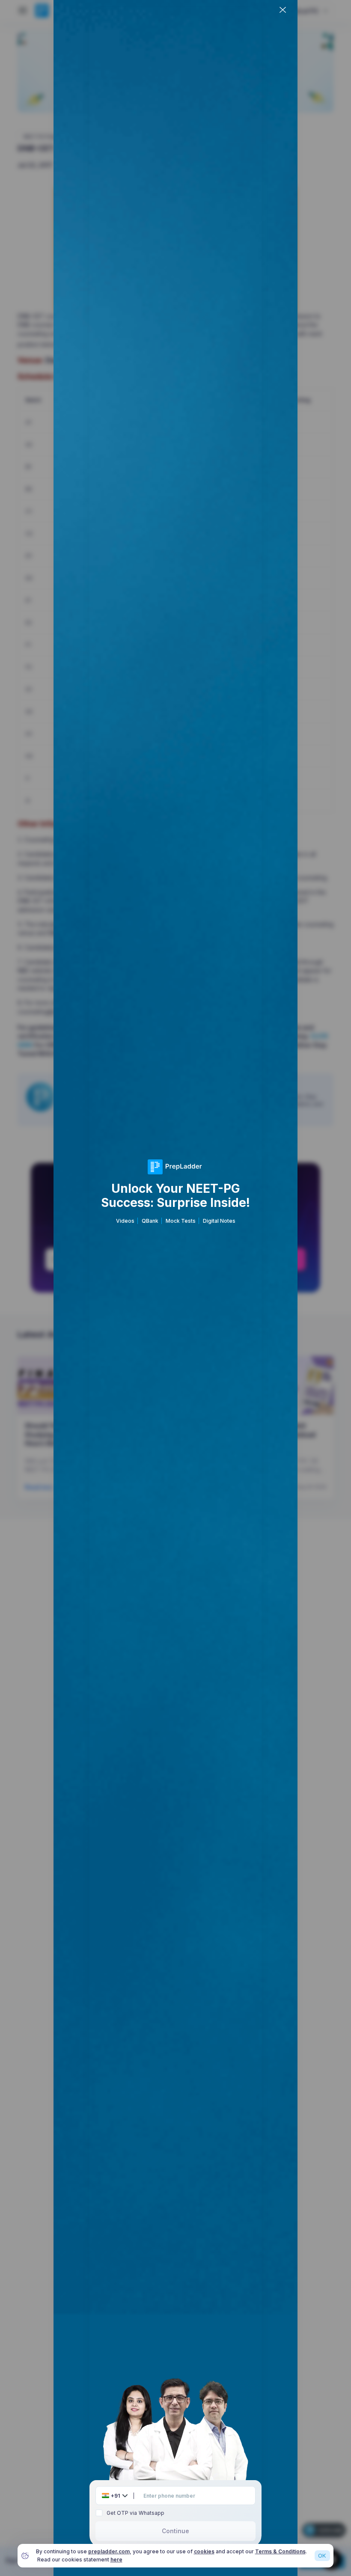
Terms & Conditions (280, 2551)
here (116, 2560)
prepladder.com (109, 2551)
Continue (175, 2531)
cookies (204, 2551)
